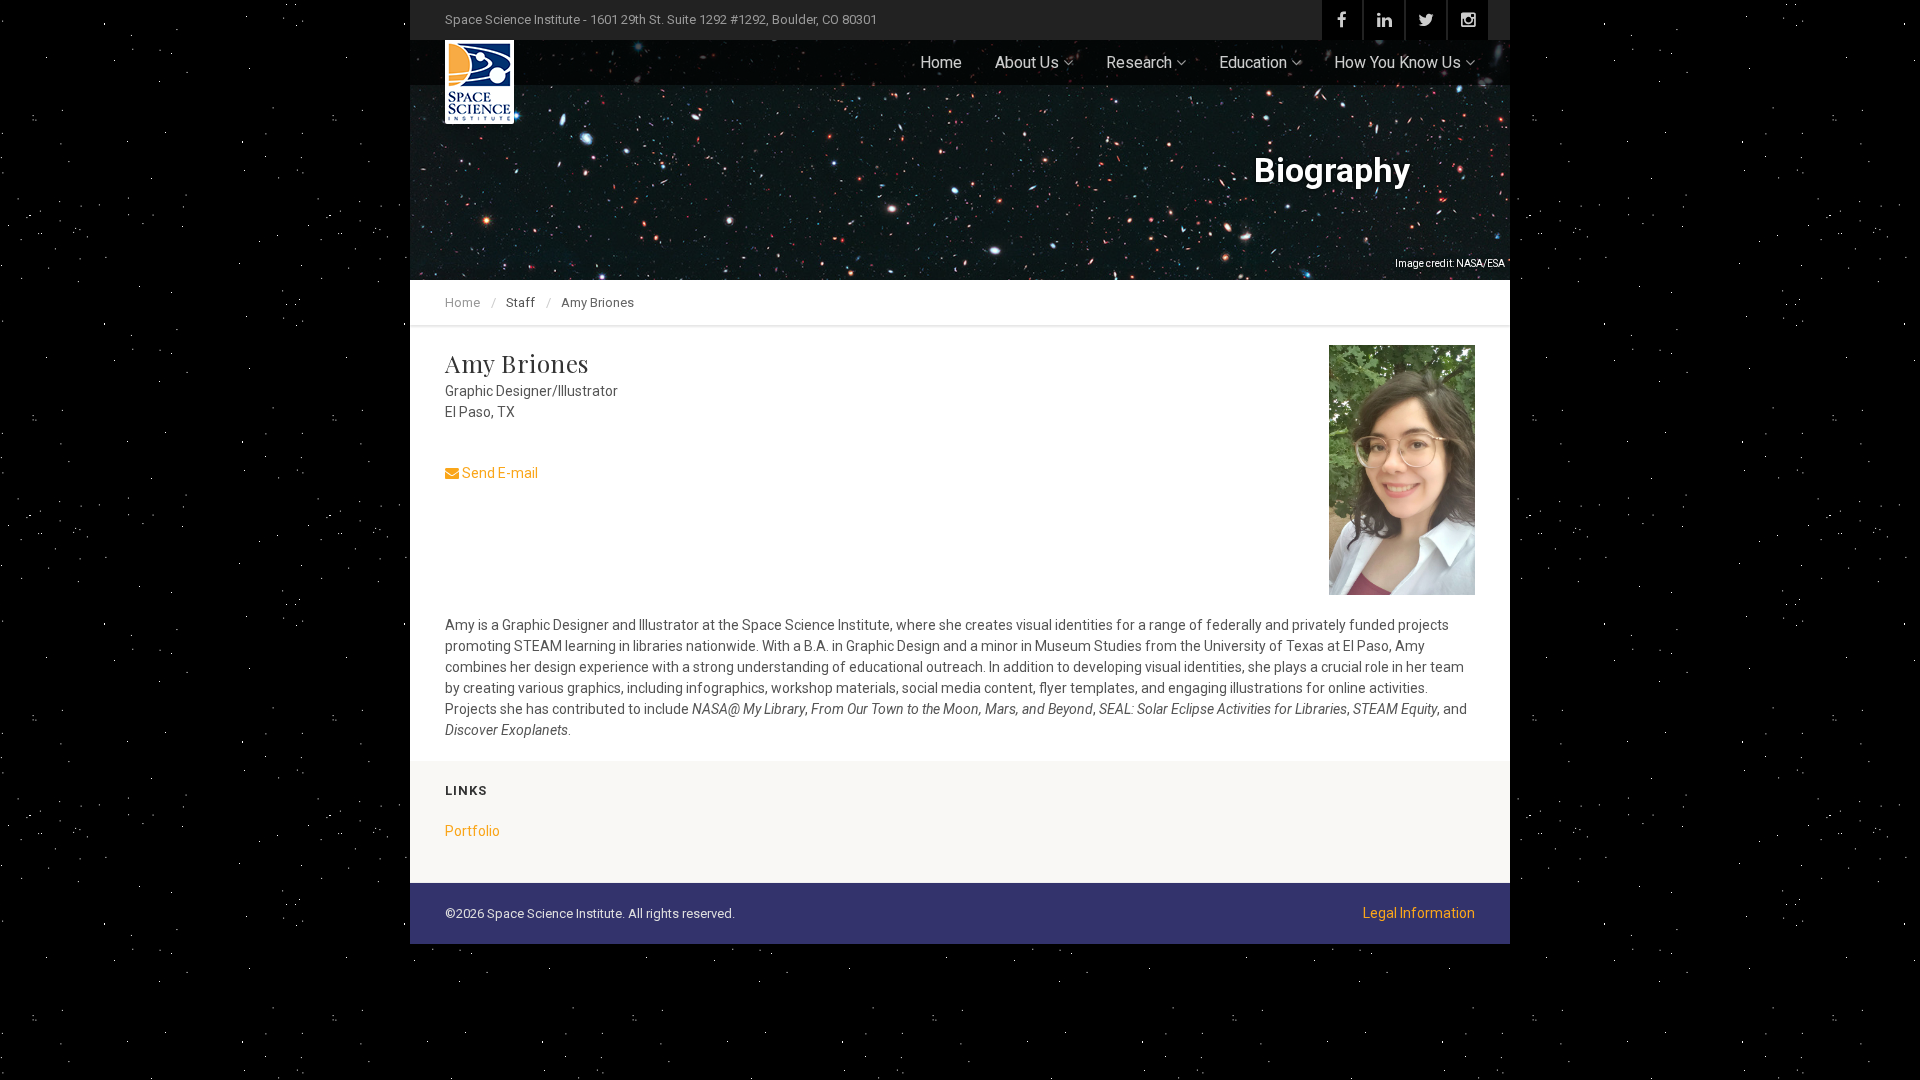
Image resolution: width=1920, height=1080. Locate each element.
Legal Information (1419, 913)
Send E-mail (498, 473)
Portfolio (472, 831)
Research (1139, 62)
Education (1253, 62)
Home (941, 62)
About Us (1027, 62)
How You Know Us (1397, 62)
